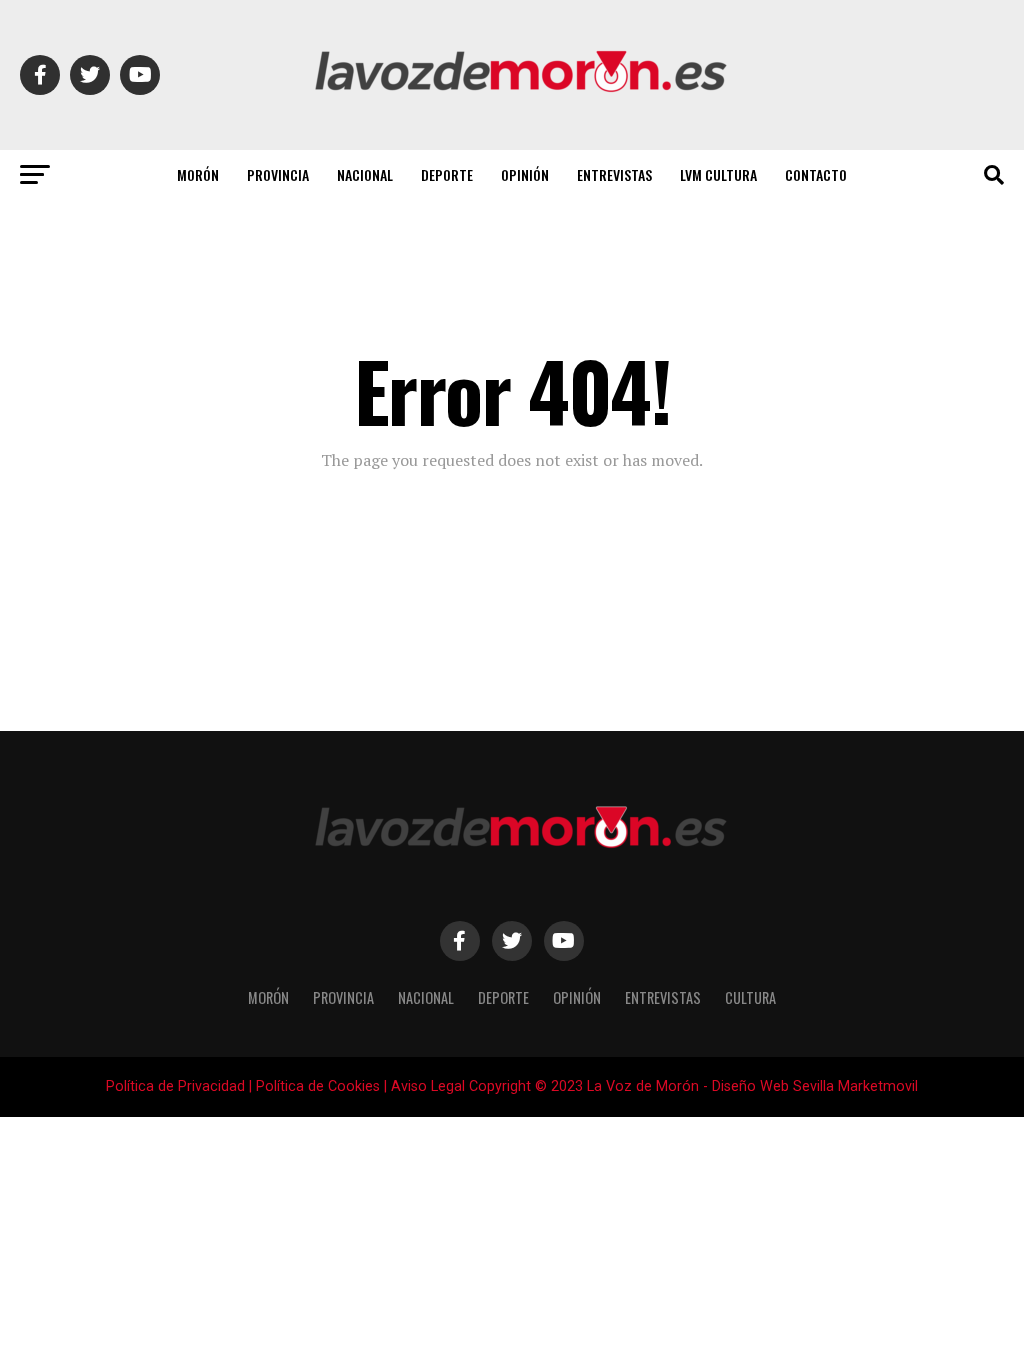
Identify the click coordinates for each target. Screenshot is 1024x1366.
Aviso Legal (428, 1086)
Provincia (278, 174)
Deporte (447, 174)
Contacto (816, 174)
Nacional (365, 174)
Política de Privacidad (175, 1086)
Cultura (750, 997)
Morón (198, 174)
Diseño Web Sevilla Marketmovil (815, 1086)
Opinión (525, 174)
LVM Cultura (718, 174)
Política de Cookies (318, 1086)
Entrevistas (614, 174)
